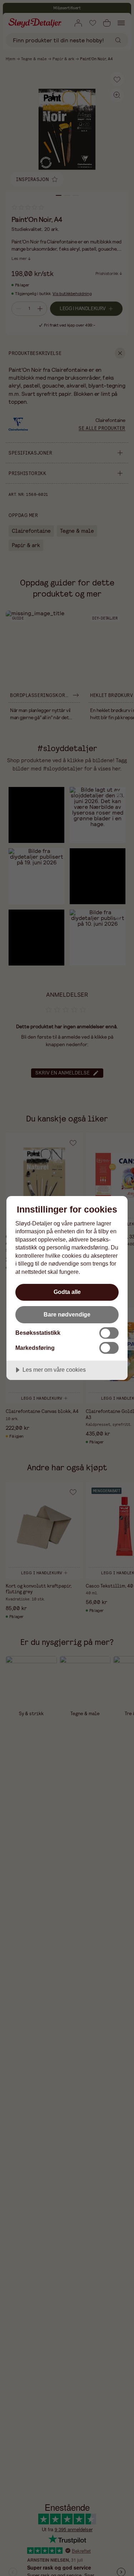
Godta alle (67, 1292)
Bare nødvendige (67, 1314)
